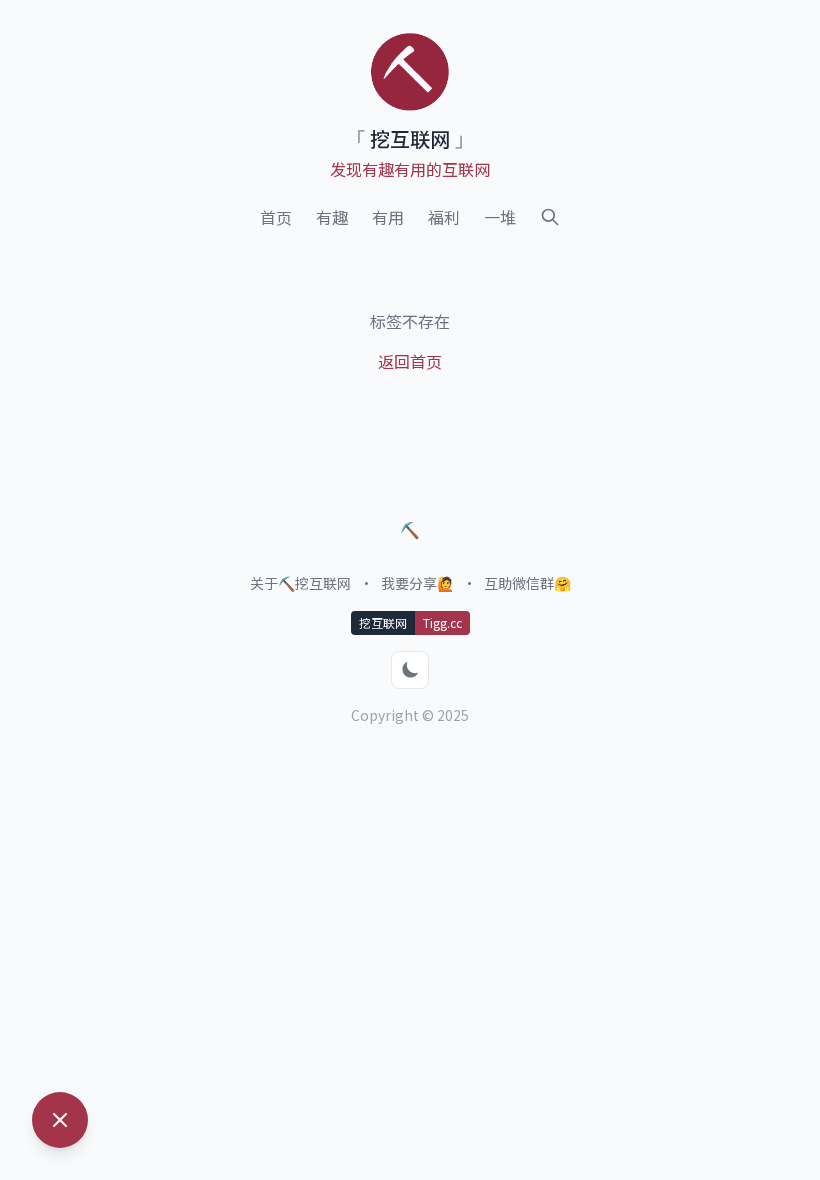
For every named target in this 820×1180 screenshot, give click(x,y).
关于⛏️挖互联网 (300, 583)
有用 (388, 217)
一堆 (500, 217)
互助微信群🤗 (527, 583)
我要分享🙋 (417, 583)
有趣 (332, 217)
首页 (276, 217)
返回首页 (410, 361)
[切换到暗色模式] (410, 670)
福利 (444, 217)
